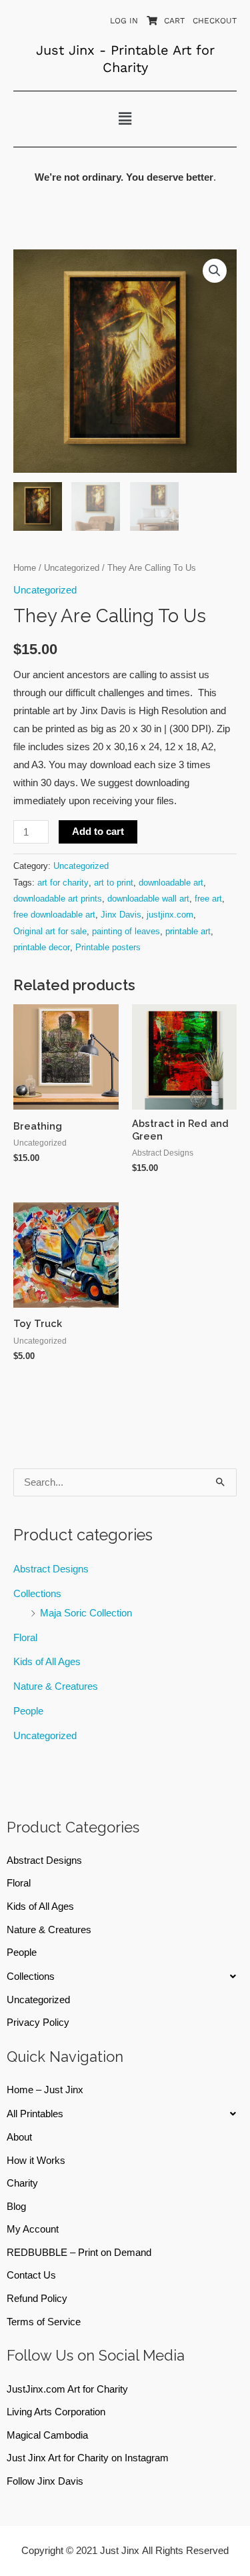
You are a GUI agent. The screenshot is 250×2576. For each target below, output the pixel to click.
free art (208, 899)
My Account (33, 2229)
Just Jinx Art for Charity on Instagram (88, 2458)
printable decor (42, 947)
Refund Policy (37, 2299)
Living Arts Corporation (56, 2412)
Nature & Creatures (56, 1686)
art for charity (63, 883)
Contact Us (31, 2275)
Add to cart (98, 832)
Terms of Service (44, 2322)
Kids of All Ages (47, 1662)
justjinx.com (170, 915)
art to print (114, 883)
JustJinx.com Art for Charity (67, 2389)
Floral (25, 1638)
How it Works (36, 2161)
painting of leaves (126, 931)
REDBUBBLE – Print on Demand (79, 2253)
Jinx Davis (121, 915)
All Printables (35, 2114)
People (28, 1711)
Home (25, 568)
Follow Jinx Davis (45, 2481)
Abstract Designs (51, 1569)
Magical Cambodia (47, 2435)
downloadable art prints (58, 899)
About (19, 2137)
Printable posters (108, 947)
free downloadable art (54, 915)
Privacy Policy (38, 2023)
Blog (16, 2207)
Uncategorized (45, 1736)
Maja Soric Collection (86, 1613)
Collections (37, 1594)
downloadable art (171, 883)
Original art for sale (50, 931)
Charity (22, 2183)
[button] (125, 119)
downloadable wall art (148, 899)
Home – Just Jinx (45, 2090)
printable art (188, 931)
